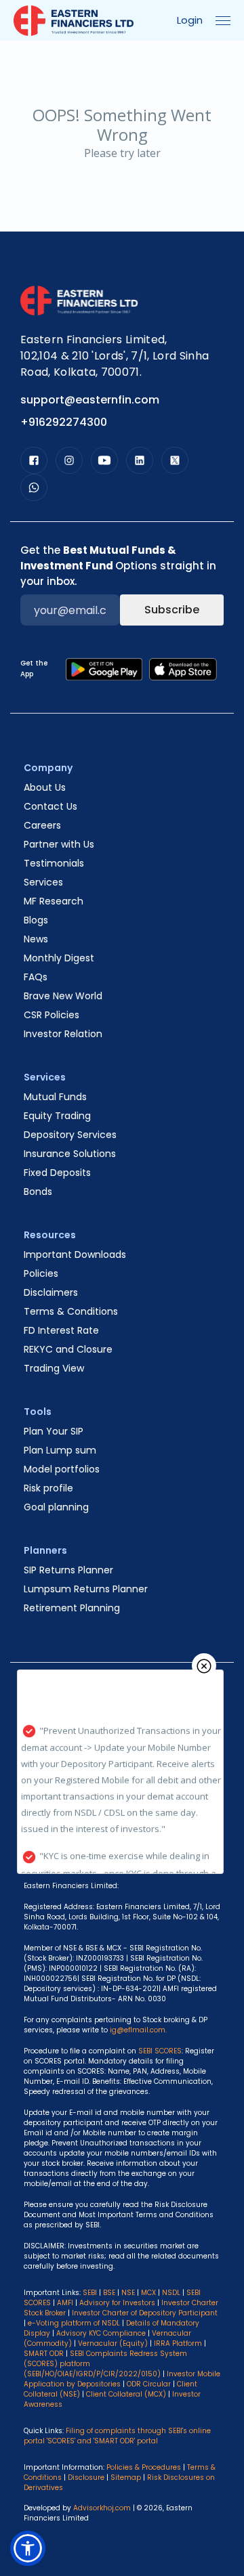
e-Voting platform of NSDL (74, 2323)
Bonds (38, 1192)
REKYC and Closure (68, 1349)
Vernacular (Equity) (113, 2343)
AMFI (65, 2303)
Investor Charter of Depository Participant (145, 2313)
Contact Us (50, 806)
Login (190, 20)
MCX (148, 2293)
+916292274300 (64, 422)
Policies (41, 1273)
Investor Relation (63, 1034)
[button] (28, 2548)
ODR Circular (149, 2384)
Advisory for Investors (117, 2303)
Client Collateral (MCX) (127, 2394)
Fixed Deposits (57, 1173)
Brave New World (63, 996)
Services (43, 882)
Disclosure (86, 2477)
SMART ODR (44, 2354)
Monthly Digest (59, 958)
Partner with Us (59, 844)
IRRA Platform (178, 2343)
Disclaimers (51, 1292)
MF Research (54, 901)
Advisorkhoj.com (102, 2508)
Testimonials (54, 863)
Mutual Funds (55, 1097)
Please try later (122, 153)
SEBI (90, 2293)
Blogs (36, 920)
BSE (109, 2293)
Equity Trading (57, 1116)
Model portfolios (62, 1469)
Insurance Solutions (70, 1154)
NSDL (171, 2293)
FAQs (36, 977)
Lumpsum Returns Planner (86, 1589)
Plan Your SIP (54, 1431)
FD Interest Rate (61, 1330)
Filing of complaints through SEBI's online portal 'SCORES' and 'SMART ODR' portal (117, 2436)
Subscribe (172, 610)
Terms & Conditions (71, 1311)
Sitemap (126, 2477)
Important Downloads (75, 1254)
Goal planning (56, 1507)
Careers (42, 825)
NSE (128, 2293)
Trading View (54, 1368)
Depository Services (70, 1135)
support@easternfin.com (90, 400)
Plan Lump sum (60, 1450)
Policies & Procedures (144, 2467)
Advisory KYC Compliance (101, 2333)
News (36, 939)
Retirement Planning (72, 1608)
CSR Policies (52, 1015)
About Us (45, 787)
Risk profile (48, 1488)
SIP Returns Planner (68, 1570)
